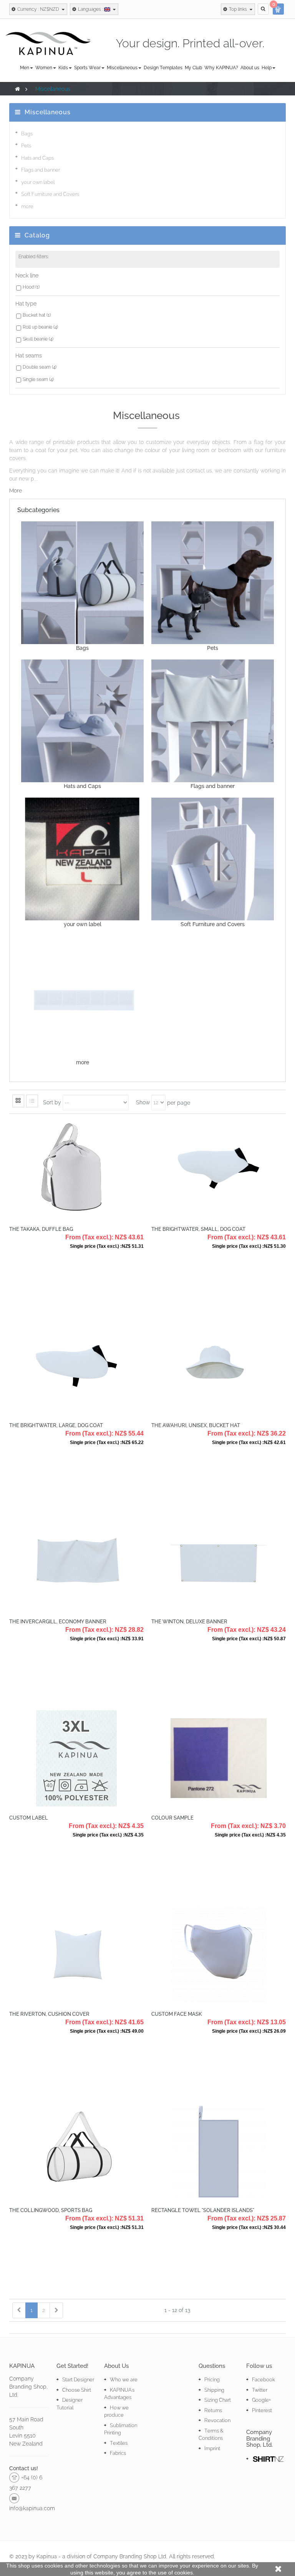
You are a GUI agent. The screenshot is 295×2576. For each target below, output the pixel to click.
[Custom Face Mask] (219, 1954)
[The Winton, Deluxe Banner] (219, 1561)
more (27, 206)
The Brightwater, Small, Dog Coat (198, 1229)
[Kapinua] (48, 43)
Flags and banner (41, 170)
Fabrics (118, 2453)
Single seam (38, 379)
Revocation (217, 2420)
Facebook (264, 2380)
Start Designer (78, 2380)
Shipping (214, 2390)
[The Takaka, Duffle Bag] (76, 1169)
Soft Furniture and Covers (50, 194)
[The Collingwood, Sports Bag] (76, 2150)
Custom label (29, 1818)
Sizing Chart (218, 2400)
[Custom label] (76, 1758)
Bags (27, 134)
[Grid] (18, 1101)
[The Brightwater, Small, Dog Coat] (219, 1169)
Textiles (119, 2443)
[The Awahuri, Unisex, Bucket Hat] (219, 1365)
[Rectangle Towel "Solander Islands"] (219, 2150)
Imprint (212, 2448)
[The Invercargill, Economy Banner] (76, 1561)
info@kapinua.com (32, 2508)
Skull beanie (38, 339)
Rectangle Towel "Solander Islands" (203, 2210)
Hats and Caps (37, 158)
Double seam (40, 367)
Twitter (260, 2390)
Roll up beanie (40, 327)
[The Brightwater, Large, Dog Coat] (76, 1365)
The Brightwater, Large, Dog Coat (56, 1425)
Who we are (124, 2380)
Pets (26, 146)
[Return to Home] (17, 89)
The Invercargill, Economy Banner (58, 1622)
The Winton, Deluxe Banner (189, 1622)
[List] (32, 1101)
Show (143, 1102)
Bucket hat (37, 315)
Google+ (261, 2400)
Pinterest (262, 2410)
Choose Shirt (77, 2390)
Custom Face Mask (177, 2014)
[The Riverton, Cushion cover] (76, 1954)
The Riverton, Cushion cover (49, 2014)
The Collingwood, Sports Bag (51, 2210)
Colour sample (172, 1818)
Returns (213, 2410)
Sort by (52, 1102)
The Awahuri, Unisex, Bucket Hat (196, 1425)
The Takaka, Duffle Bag (41, 1229)
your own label (38, 182)
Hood (31, 287)
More (16, 491)
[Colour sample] (219, 1758)
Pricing (212, 2380)
